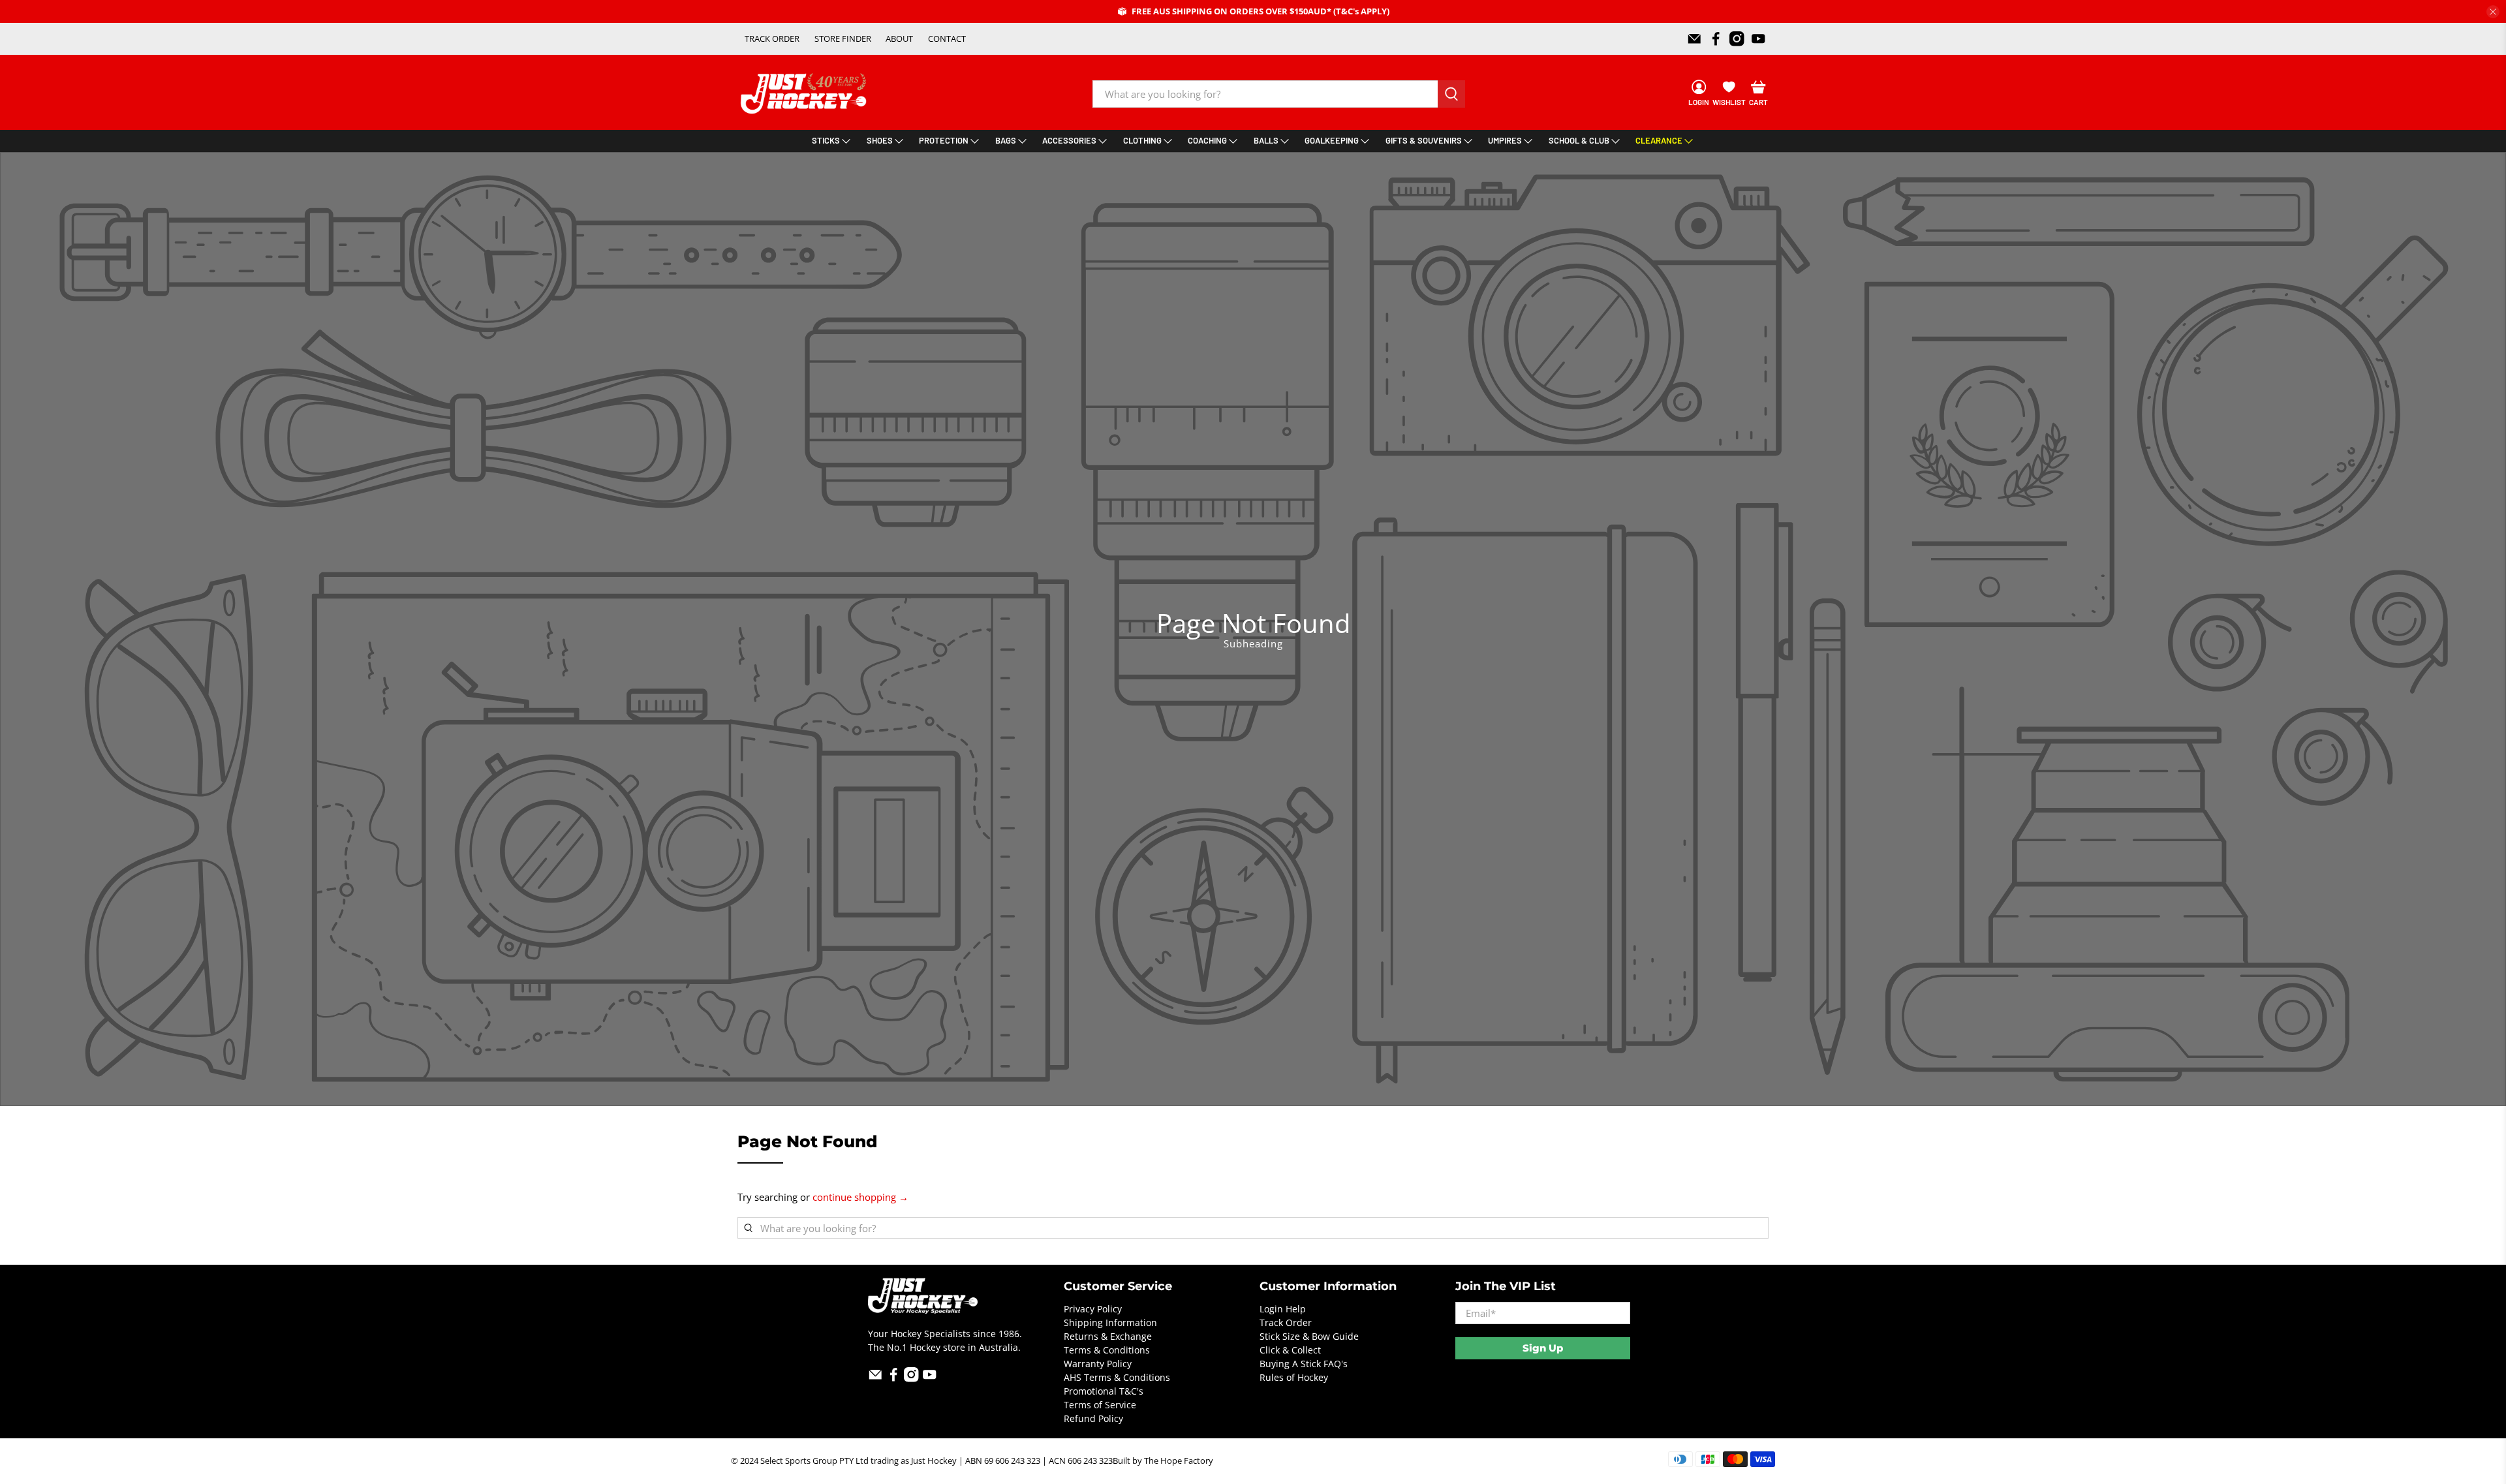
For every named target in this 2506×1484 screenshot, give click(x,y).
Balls (1266, 140)
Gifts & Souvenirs (1424, 140)
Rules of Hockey (1294, 1377)
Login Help (1283, 1309)
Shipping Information (1110, 1322)
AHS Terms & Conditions (1117, 1377)
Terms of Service (1100, 1405)
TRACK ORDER (772, 39)
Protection (944, 140)
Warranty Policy (1098, 1364)
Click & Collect (1290, 1350)
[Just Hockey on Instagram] (1737, 39)
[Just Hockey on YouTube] (1758, 39)
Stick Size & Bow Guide (1309, 1336)
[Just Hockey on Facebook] (1716, 39)
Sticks (826, 140)
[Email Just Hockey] (1694, 39)
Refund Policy (1093, 1418)
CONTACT (947, 39)
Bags (1006, 140)
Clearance (1659, 140)
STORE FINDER (843, 39)
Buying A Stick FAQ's (1304, 1364)
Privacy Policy (1093, 1309)
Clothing (1142, 140)
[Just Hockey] (805, 94)
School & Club (1579, 140)
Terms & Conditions (1107, 1350)
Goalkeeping (1332, 140)
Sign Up (1543, 1348)
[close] (2493, 12)
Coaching (1207, 140)
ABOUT (899, 39)
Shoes (880, 140)
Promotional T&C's (1104, 1391)
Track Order (1286, 1322)
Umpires (1505, 140)
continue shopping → (860, 1197)
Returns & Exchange (1108, 1336)
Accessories (1069, 140)
